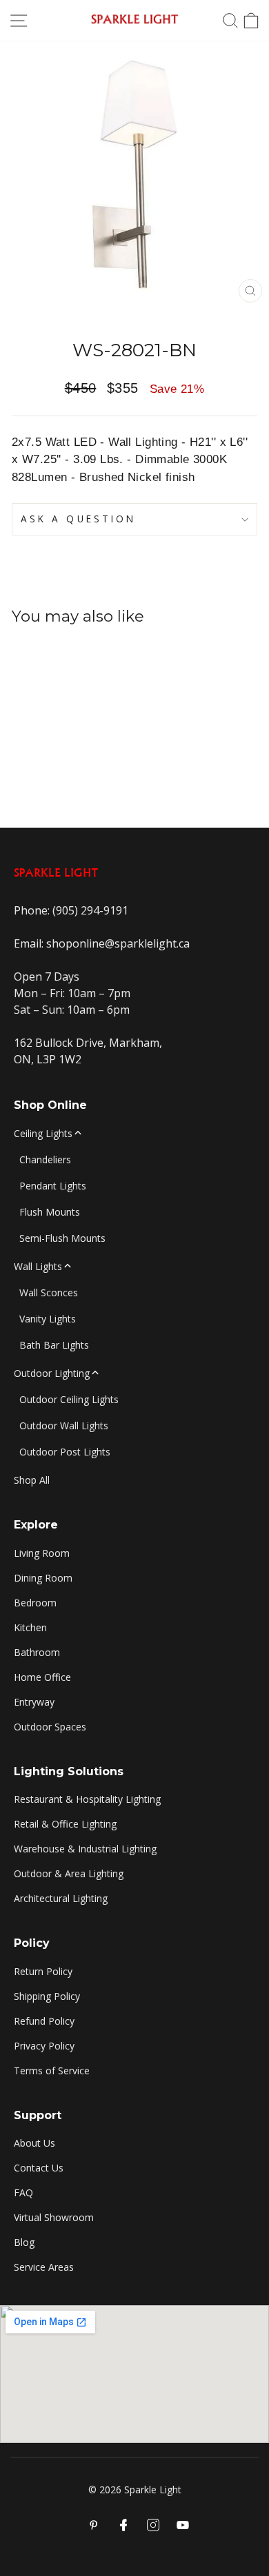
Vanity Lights (48, 1319)
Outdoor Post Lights (65, 1452)
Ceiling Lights (43, 1133)
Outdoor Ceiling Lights (69, 1399)
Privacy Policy (44, 2046)
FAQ (23, 2192)
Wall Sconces (49, 1292)
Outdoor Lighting (52, 1373)
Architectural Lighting (61, 1898)
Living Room (42, 1553)
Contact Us (39, 2168)
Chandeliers (45, 1159)
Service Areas (44, 2267)
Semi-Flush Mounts (62, 1238)
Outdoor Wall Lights (64, 1425)
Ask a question (78, 519)
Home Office (42, 1677)
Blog (24, 2242)
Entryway (34, 1702)
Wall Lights (38, 1266)
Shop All (32, 1480)
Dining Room (43, 1578)
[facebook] (123, 2525)
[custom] (153, 2525)
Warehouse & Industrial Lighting (85, 1849)
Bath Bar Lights (54, 1345)
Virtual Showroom (54, 2217)
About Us (34, 2143)
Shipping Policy (47, 1996)
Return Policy (43, 1971)
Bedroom (35, 1603)
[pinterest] (94, 2525)
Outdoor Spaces (50, 1727)
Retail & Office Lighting (65, 1824)
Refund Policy (44, 2021)
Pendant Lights (53, 1186)
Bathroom (37, 1652)
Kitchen (30, 1627)
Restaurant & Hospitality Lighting (87, 1799)
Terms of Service (52, 2071)
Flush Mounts (50, 1212)
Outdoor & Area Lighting (69, 1873)
